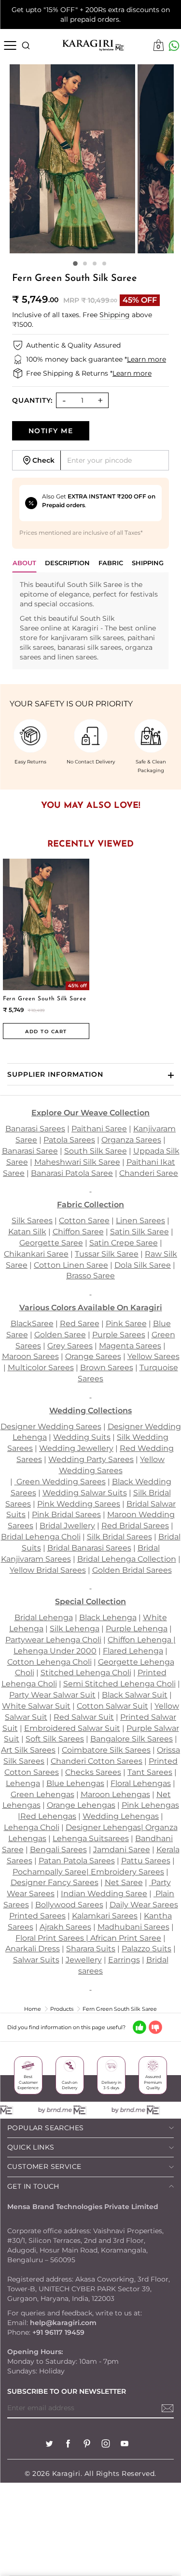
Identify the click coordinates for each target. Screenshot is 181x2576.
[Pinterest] (87, 2445)
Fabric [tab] (111, 563)
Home (33, 2009)
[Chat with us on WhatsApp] (174, 46)
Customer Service (44, 2166)
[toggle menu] (10, 45)
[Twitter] (49, 2445)
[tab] (67, 565)
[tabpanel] (90, 621)
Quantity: (32, 400)
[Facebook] (68, 2445)
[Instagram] (106, 2445)
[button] (75, 263)
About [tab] (24, 563)
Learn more (146, 359)
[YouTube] (125, 2445)
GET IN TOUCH (33, 2186)
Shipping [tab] (148, 563)
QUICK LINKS (31, 2147)
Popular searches (45, 2128)
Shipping (115, 315)
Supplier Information (55, 1074)
